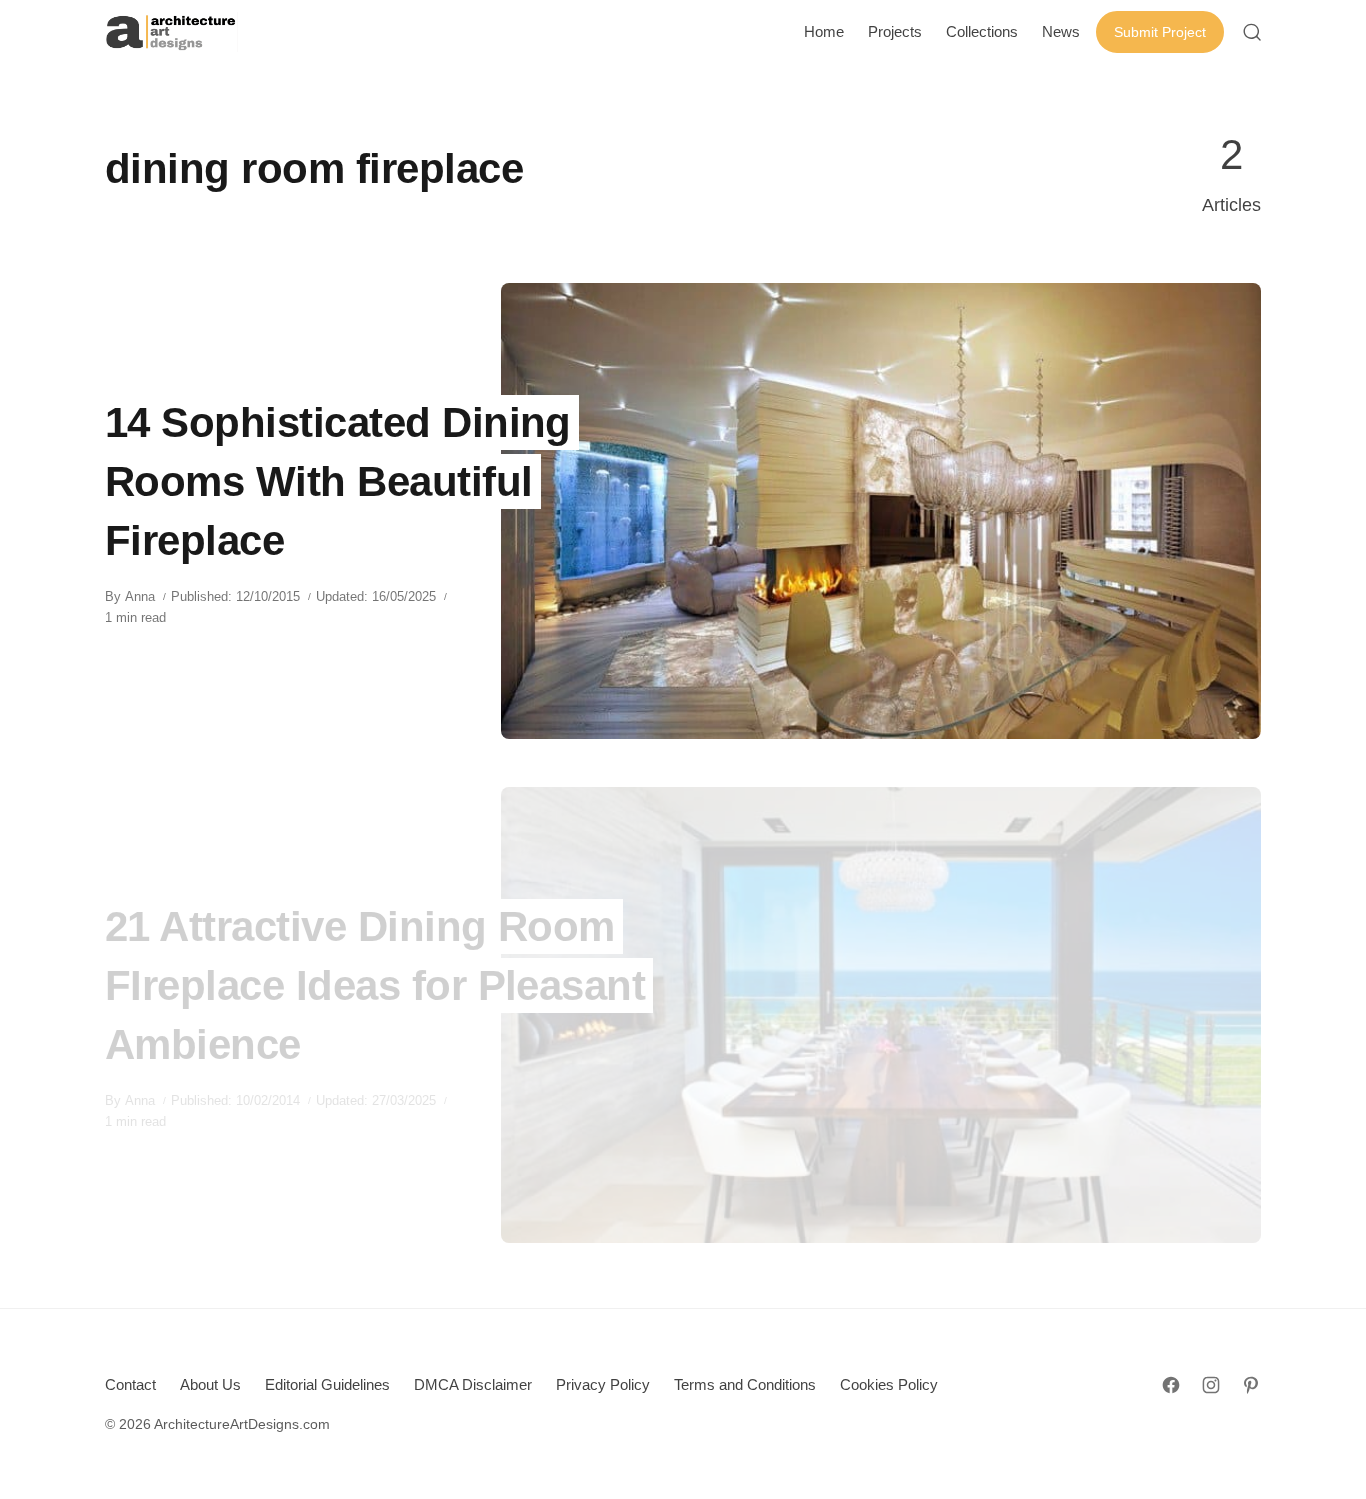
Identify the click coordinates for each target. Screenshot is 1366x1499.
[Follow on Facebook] (1171, 1385)
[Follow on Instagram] (1211, 1385)
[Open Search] (1252, 32)
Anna (140, 596)
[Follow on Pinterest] (1251, 1385)
